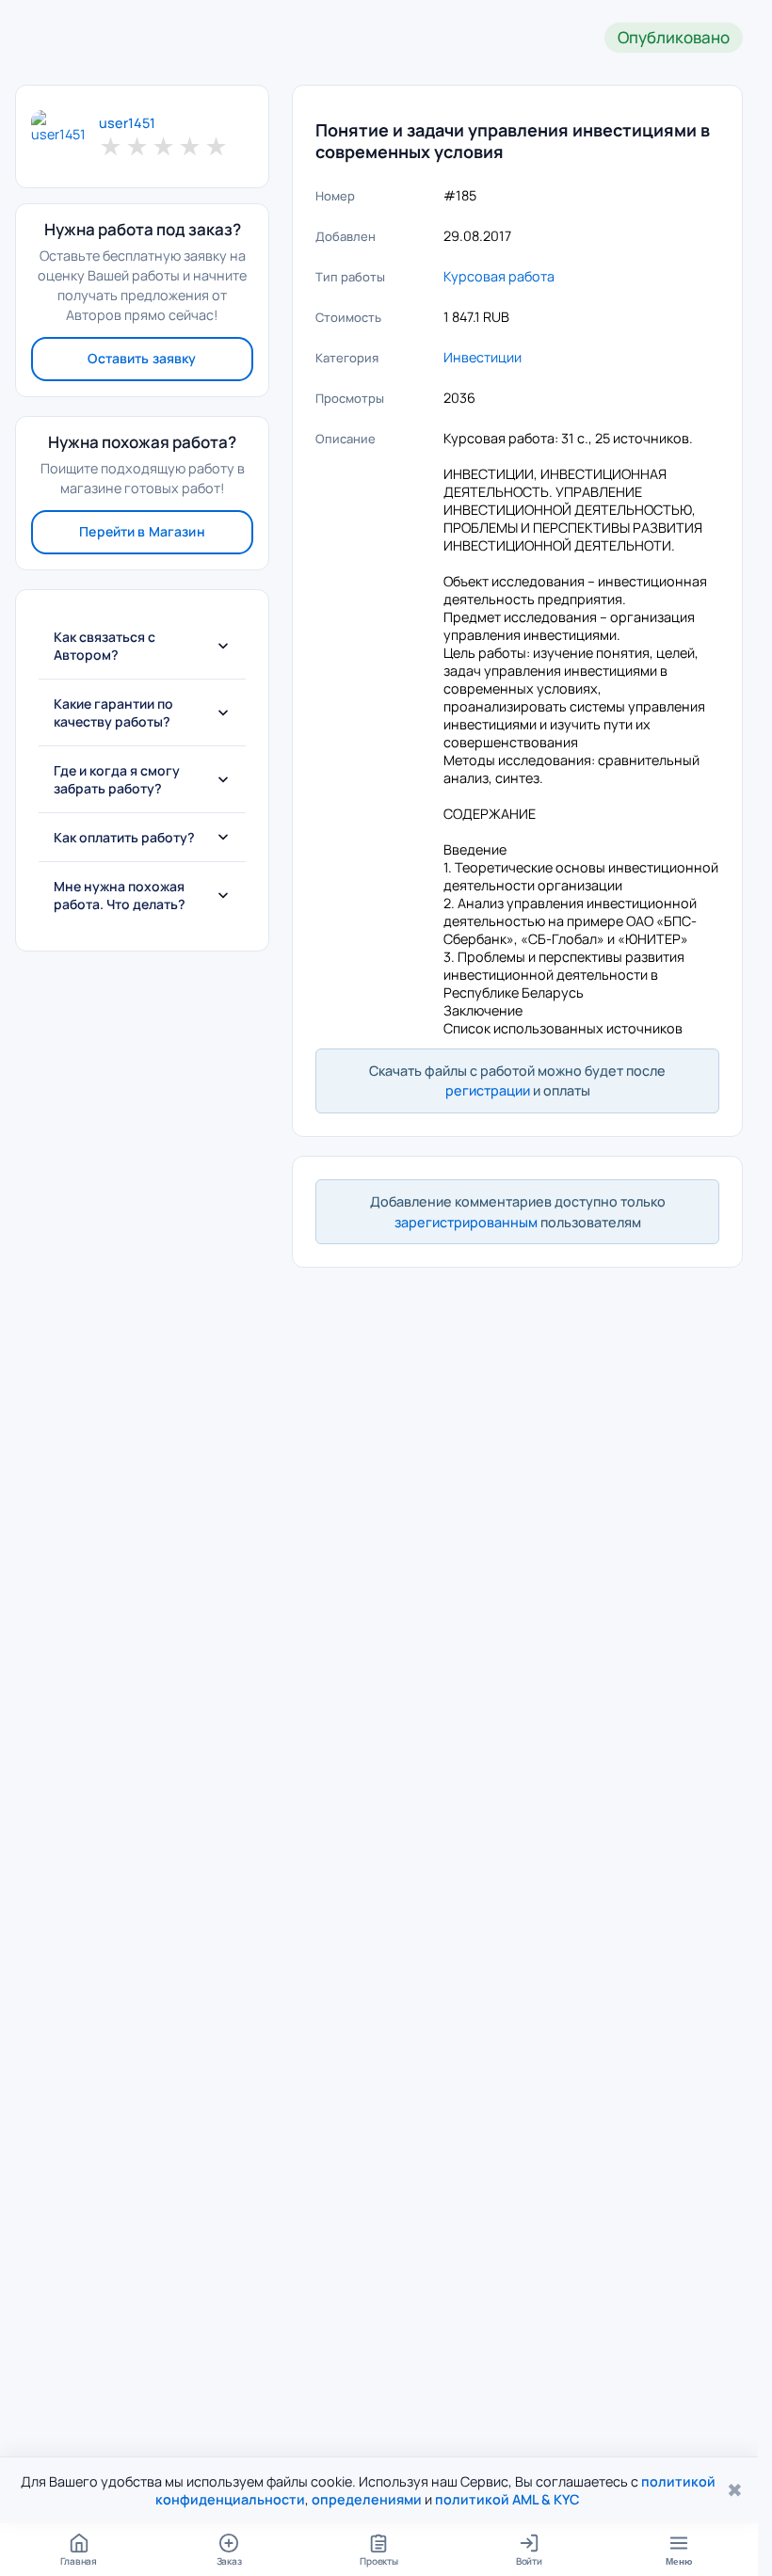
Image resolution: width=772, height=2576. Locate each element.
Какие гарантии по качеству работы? (113, 712)
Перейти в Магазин (142, 531)
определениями (367, 2499)
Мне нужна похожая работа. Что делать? (120, 895)
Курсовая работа (499, 276)
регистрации (488, 1090)
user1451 (127, 123)
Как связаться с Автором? (105, 646)
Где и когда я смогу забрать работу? (117, 779)
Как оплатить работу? (124, 837)
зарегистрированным (466, 1222)
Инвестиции (482, 357)
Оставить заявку (142, 358)
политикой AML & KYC (507, 2499)
